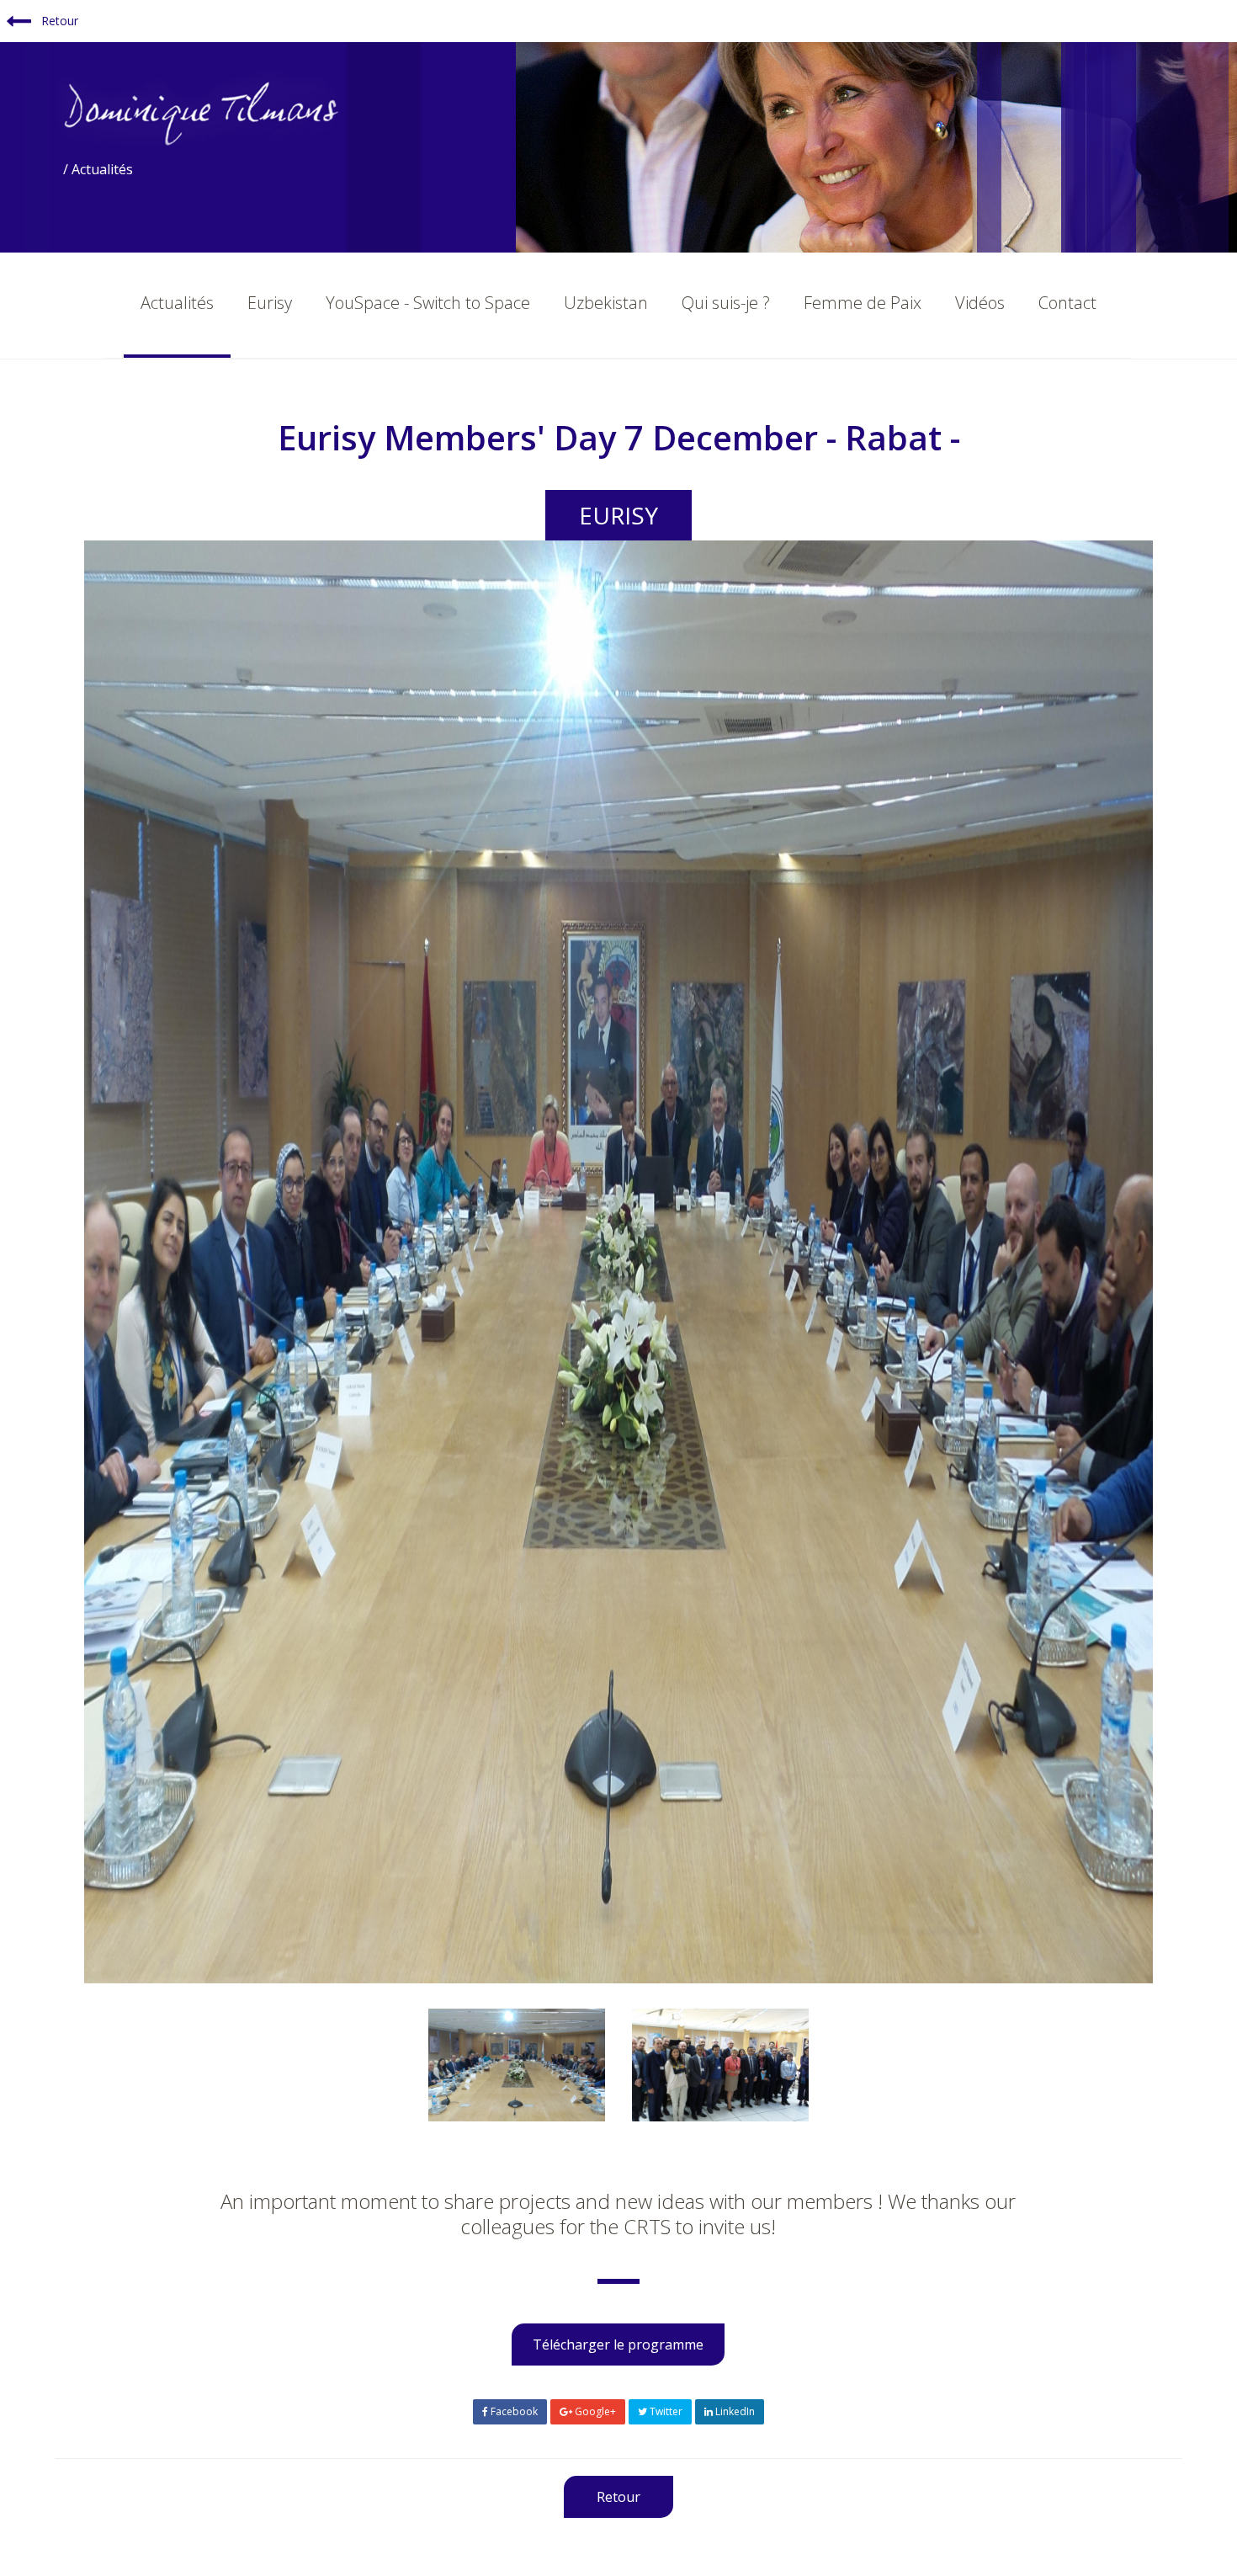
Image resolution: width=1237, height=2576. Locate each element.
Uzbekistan (606, 303)
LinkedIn (734, 2411)
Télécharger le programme (618, 2344)
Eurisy (270, 303)
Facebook (513, 2411)
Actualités (177, 303)
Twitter (665, 2411)
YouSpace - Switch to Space (428, 303)
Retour (58, 21)
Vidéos (980, 303)
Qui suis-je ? (726, 303)
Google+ (594, 2411)
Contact (1067, 303)
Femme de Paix (863, 303)
